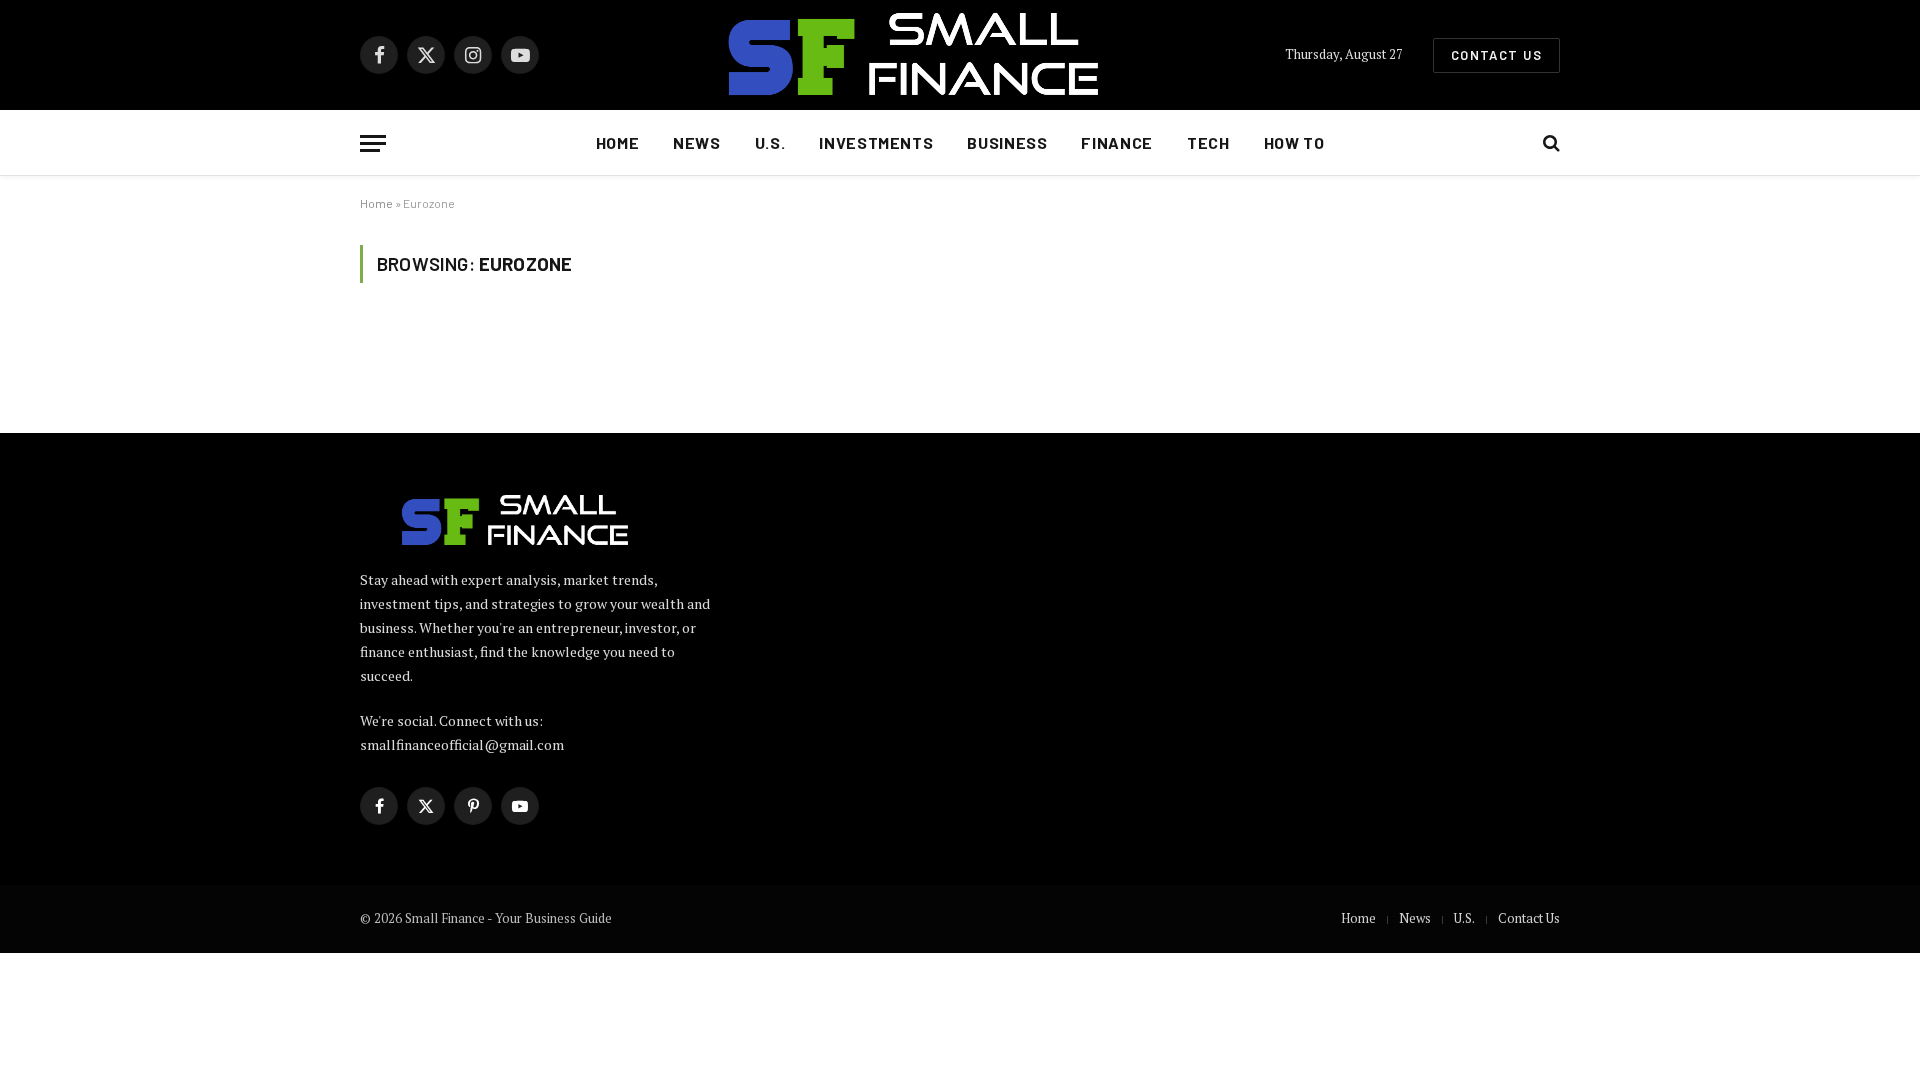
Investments (876, 142)
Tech (1208, 142)
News (697, 142)
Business (1007, 142)
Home (618, 142)
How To (1294, 142)
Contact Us (1496, 55)
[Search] (1549, 143)
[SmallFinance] (960, 55)
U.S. (770, 142)
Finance (1116, 142)
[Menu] (373, 143)
